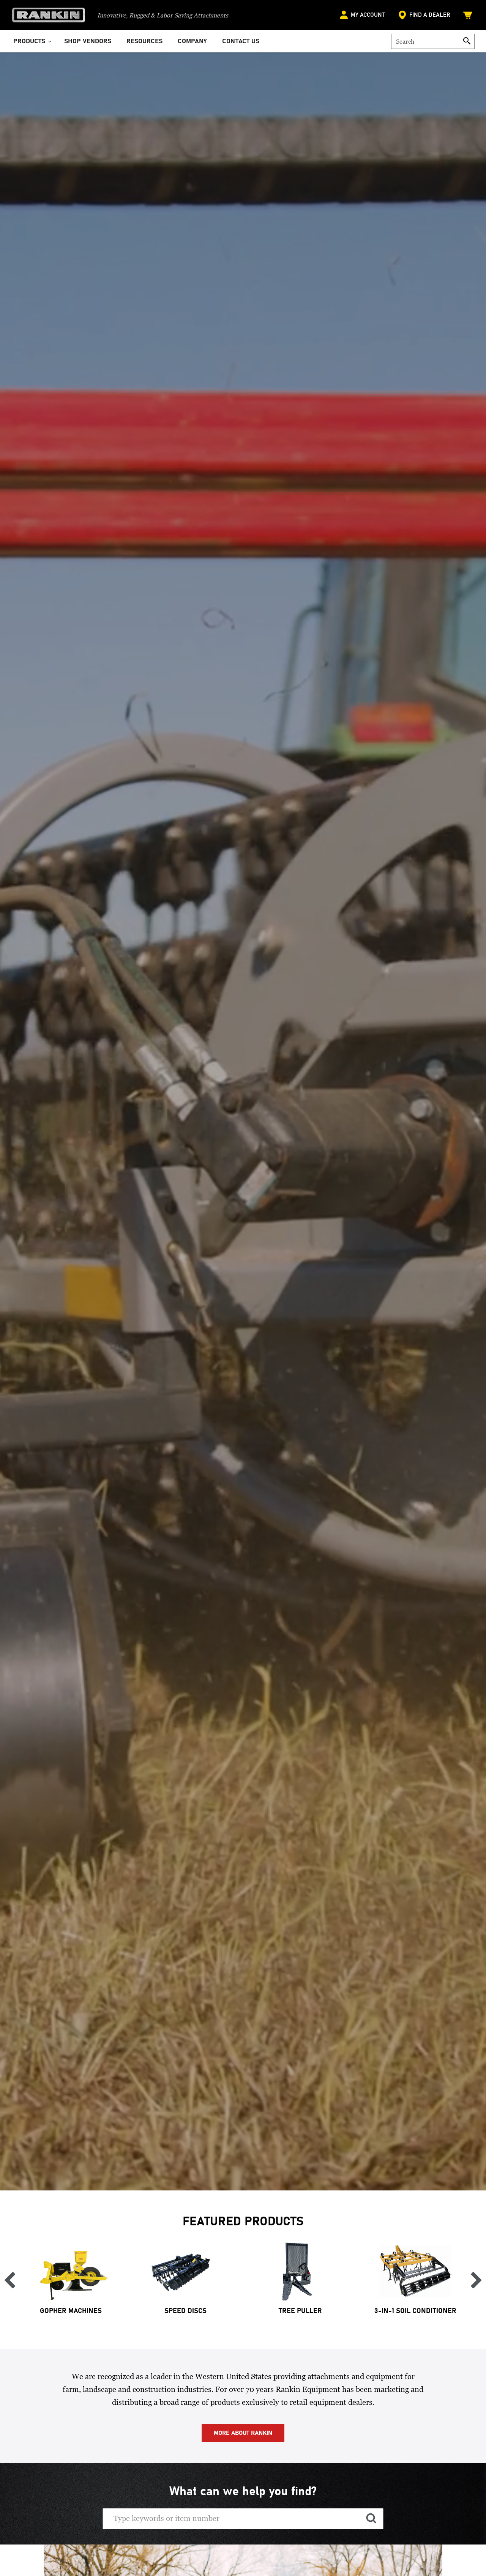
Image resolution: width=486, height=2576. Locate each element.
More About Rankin (243, 2433)
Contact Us (241, 42)
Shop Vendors (88, 42)
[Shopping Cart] (469, 15)
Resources (144, 42)
